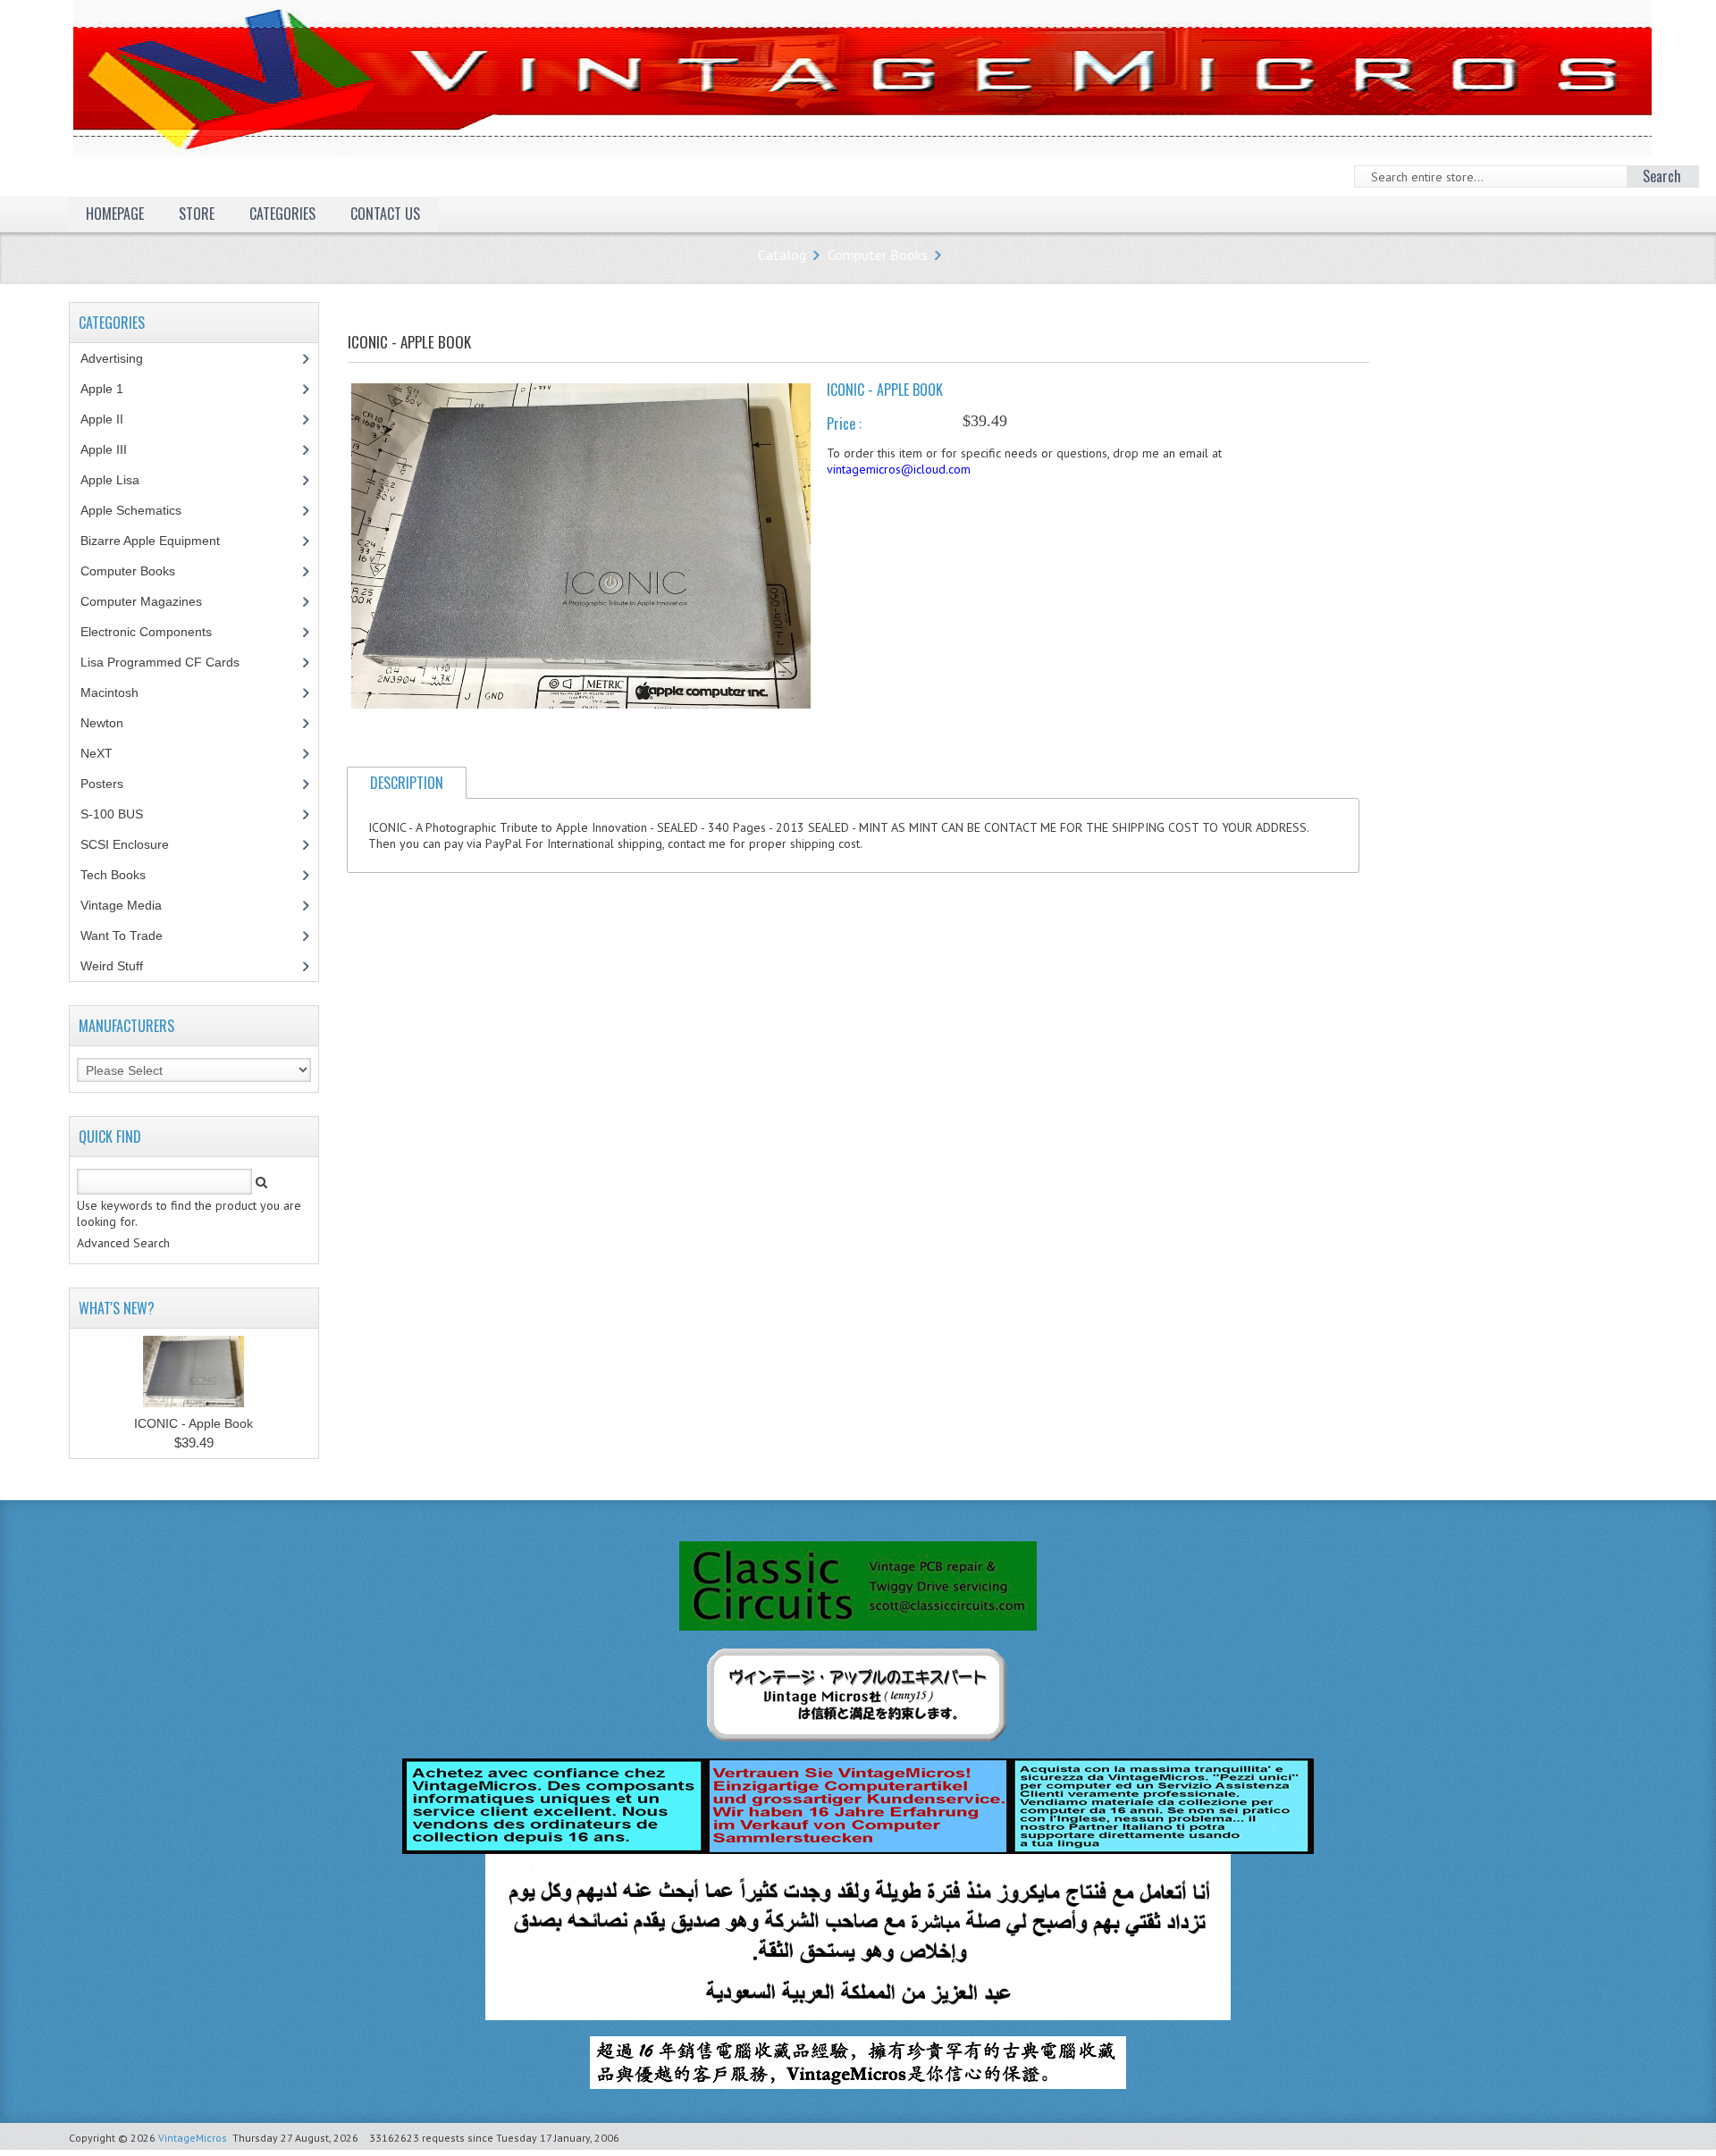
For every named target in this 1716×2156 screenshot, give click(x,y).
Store (197, 214)
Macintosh (119, 692)
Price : (844, 424)
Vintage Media (131, 905)
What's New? (117, 1308)
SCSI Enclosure (135, 844)
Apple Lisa (123, 480)
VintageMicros (193, 2138)
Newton (102, 723)
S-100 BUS (122, 814)
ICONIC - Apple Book (193, 1423)
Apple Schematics (141, 510)
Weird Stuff (122, 966)
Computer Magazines (155, 601)
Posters (112, 784)
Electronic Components (156, 632)
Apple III (114, 449)
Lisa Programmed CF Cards (170, 662)
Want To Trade (122, 935)
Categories (282, 214)
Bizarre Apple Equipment (160, 541)
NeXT (97, 753)
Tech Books (126, 875)
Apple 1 (112, 389)
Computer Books (878, 255)
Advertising (122, 358)
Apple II (112, 419)
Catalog (782, 255)
